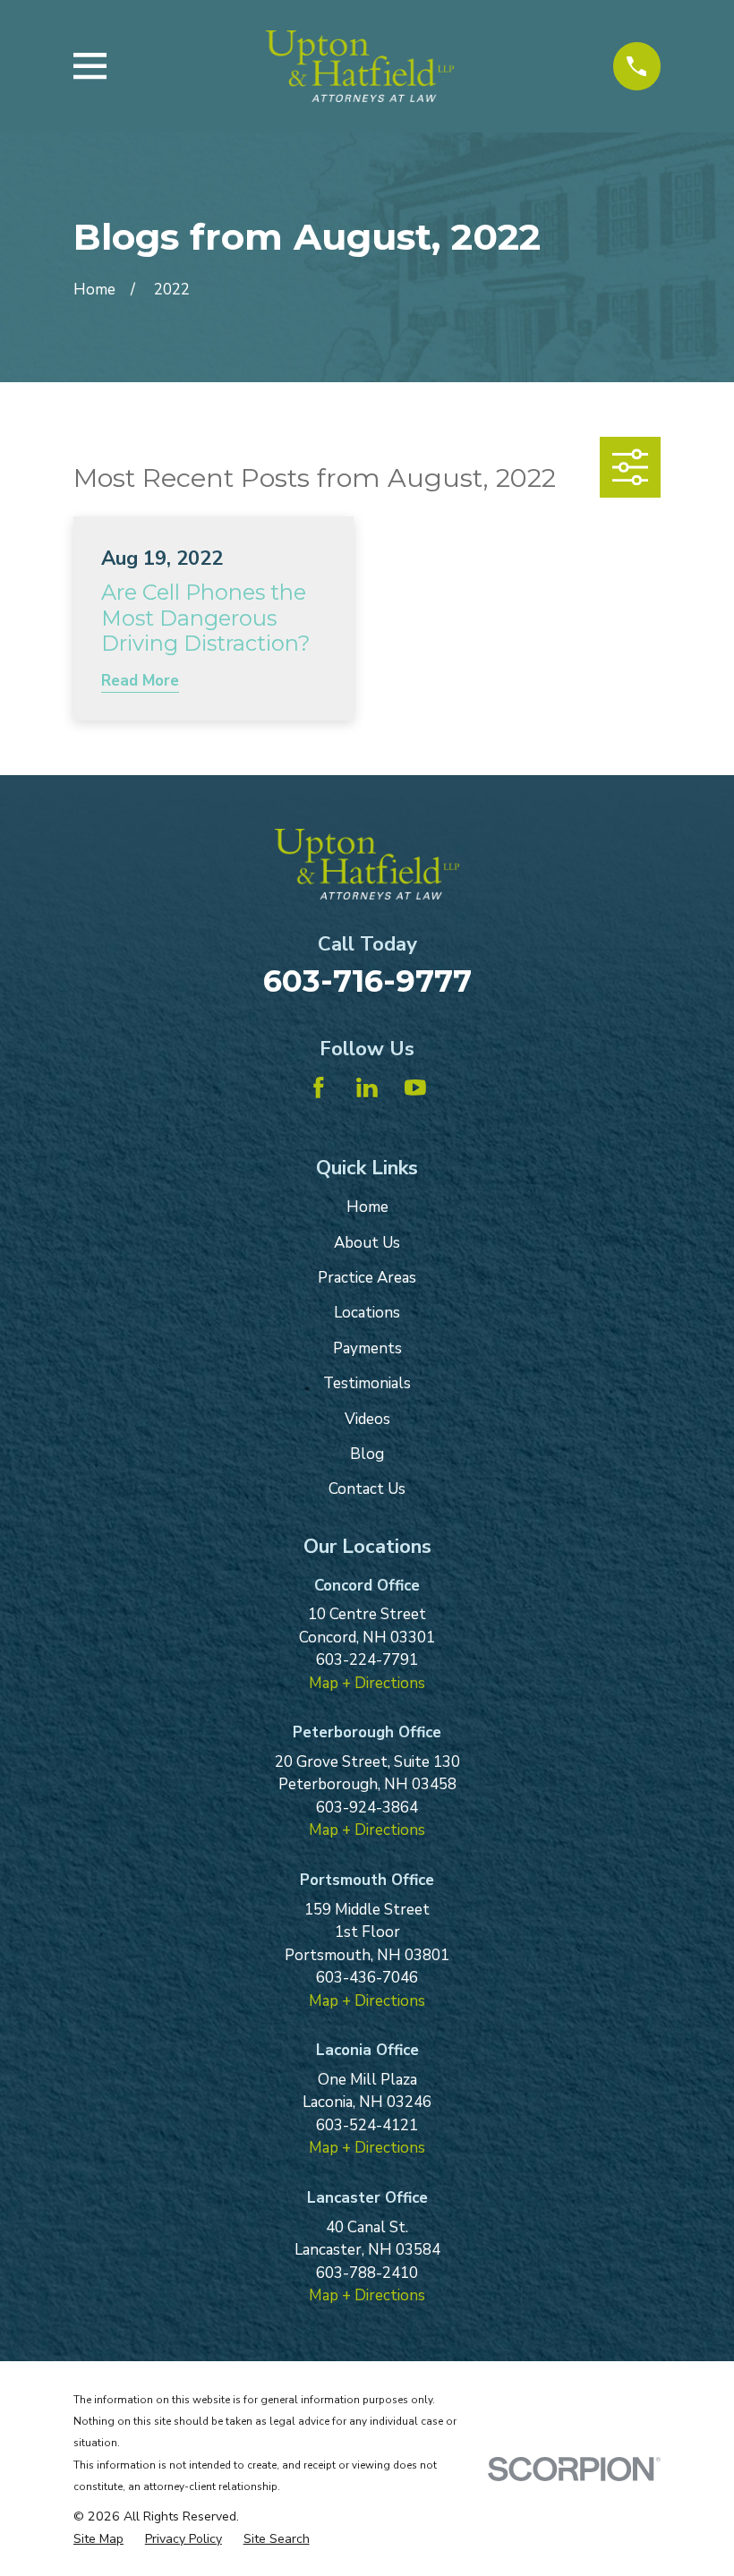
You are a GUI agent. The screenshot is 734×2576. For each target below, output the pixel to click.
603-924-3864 (367, 1808)
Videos (367, 1419)
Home (367, 1207)
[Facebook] (319, 1088)
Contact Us (367, 1489)
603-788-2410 (367, 2273)
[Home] (360, 66)
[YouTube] (415, 1088)
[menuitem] (98, 2539)
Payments (367, 1348)
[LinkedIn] (367, 1088)
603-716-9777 (367, 981)
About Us (367, 1243)
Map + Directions (367, 1683)
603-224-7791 (367, 1660)
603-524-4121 (367, 2125)
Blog (367, 1454)
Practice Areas (367, 1278)
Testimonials (367, 1383)
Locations (367, 1313)
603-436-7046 (367, 1978)
